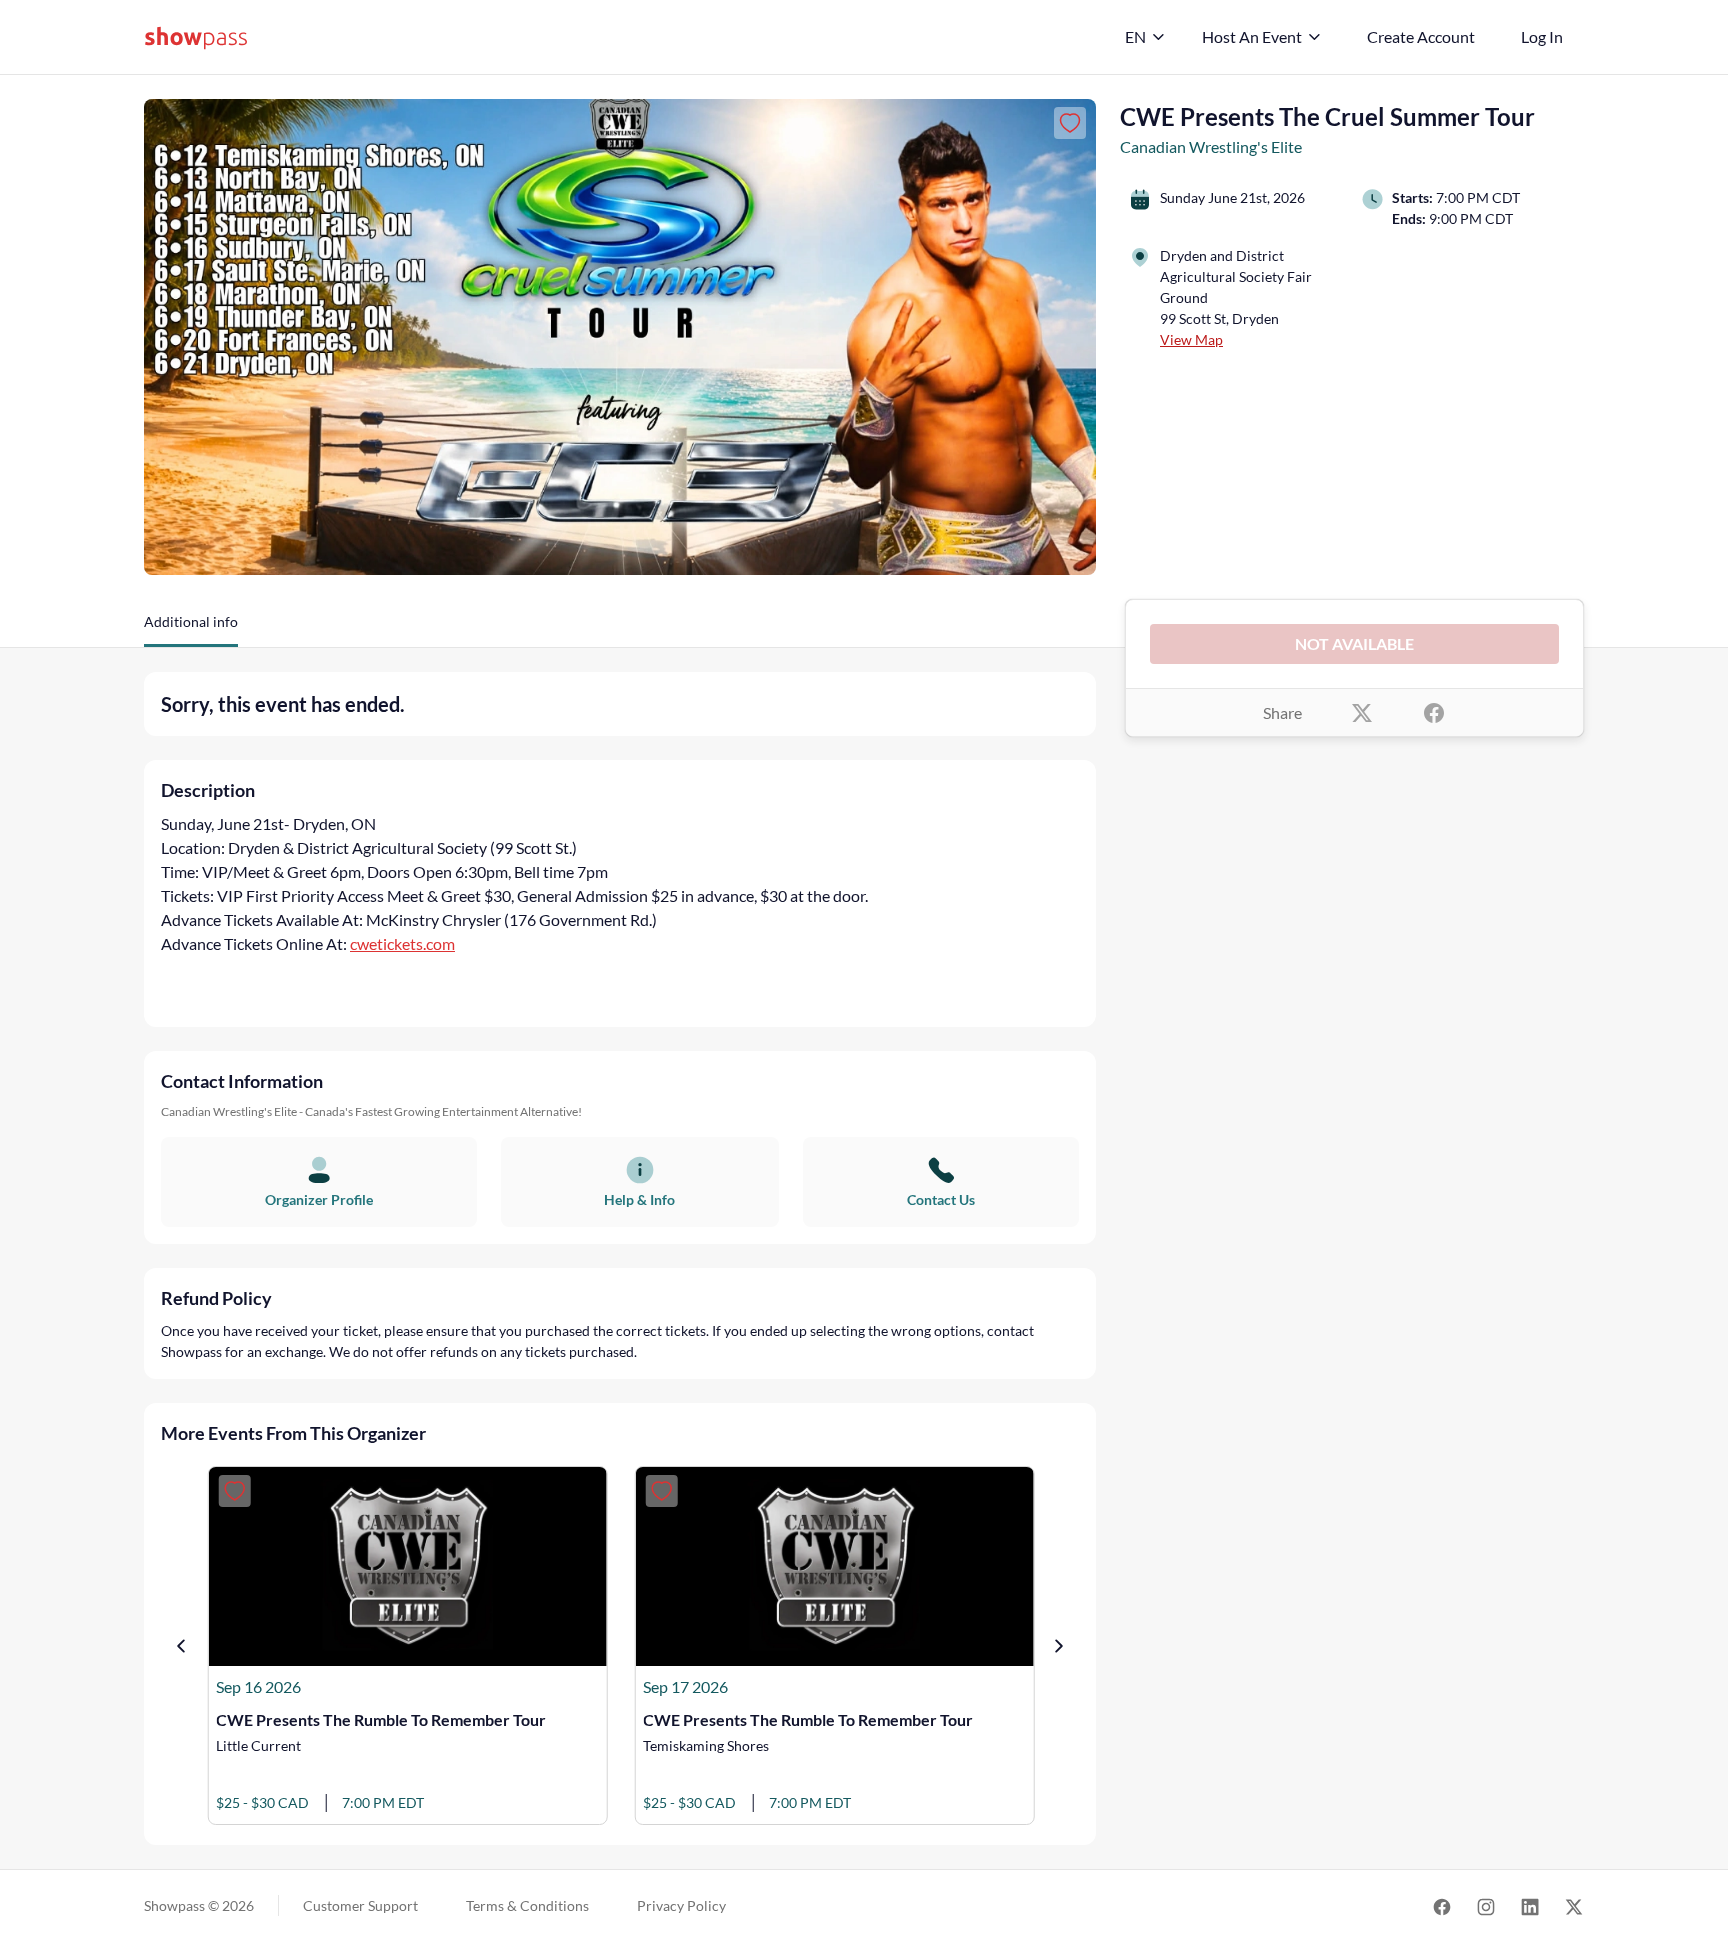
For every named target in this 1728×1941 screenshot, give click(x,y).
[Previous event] (181, 1646)
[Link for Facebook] (1442, 1905)
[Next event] (1059, 1646)
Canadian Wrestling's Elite (1211, 146)
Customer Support (360, 1905)
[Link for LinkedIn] (1530, 1905)
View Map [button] (1191, 339)
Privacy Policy (681, 1905)
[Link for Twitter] (1574, 1905)
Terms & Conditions (527, 1905)
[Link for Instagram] (1486, 1905)
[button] (191, 629)
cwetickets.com (402, 943)
